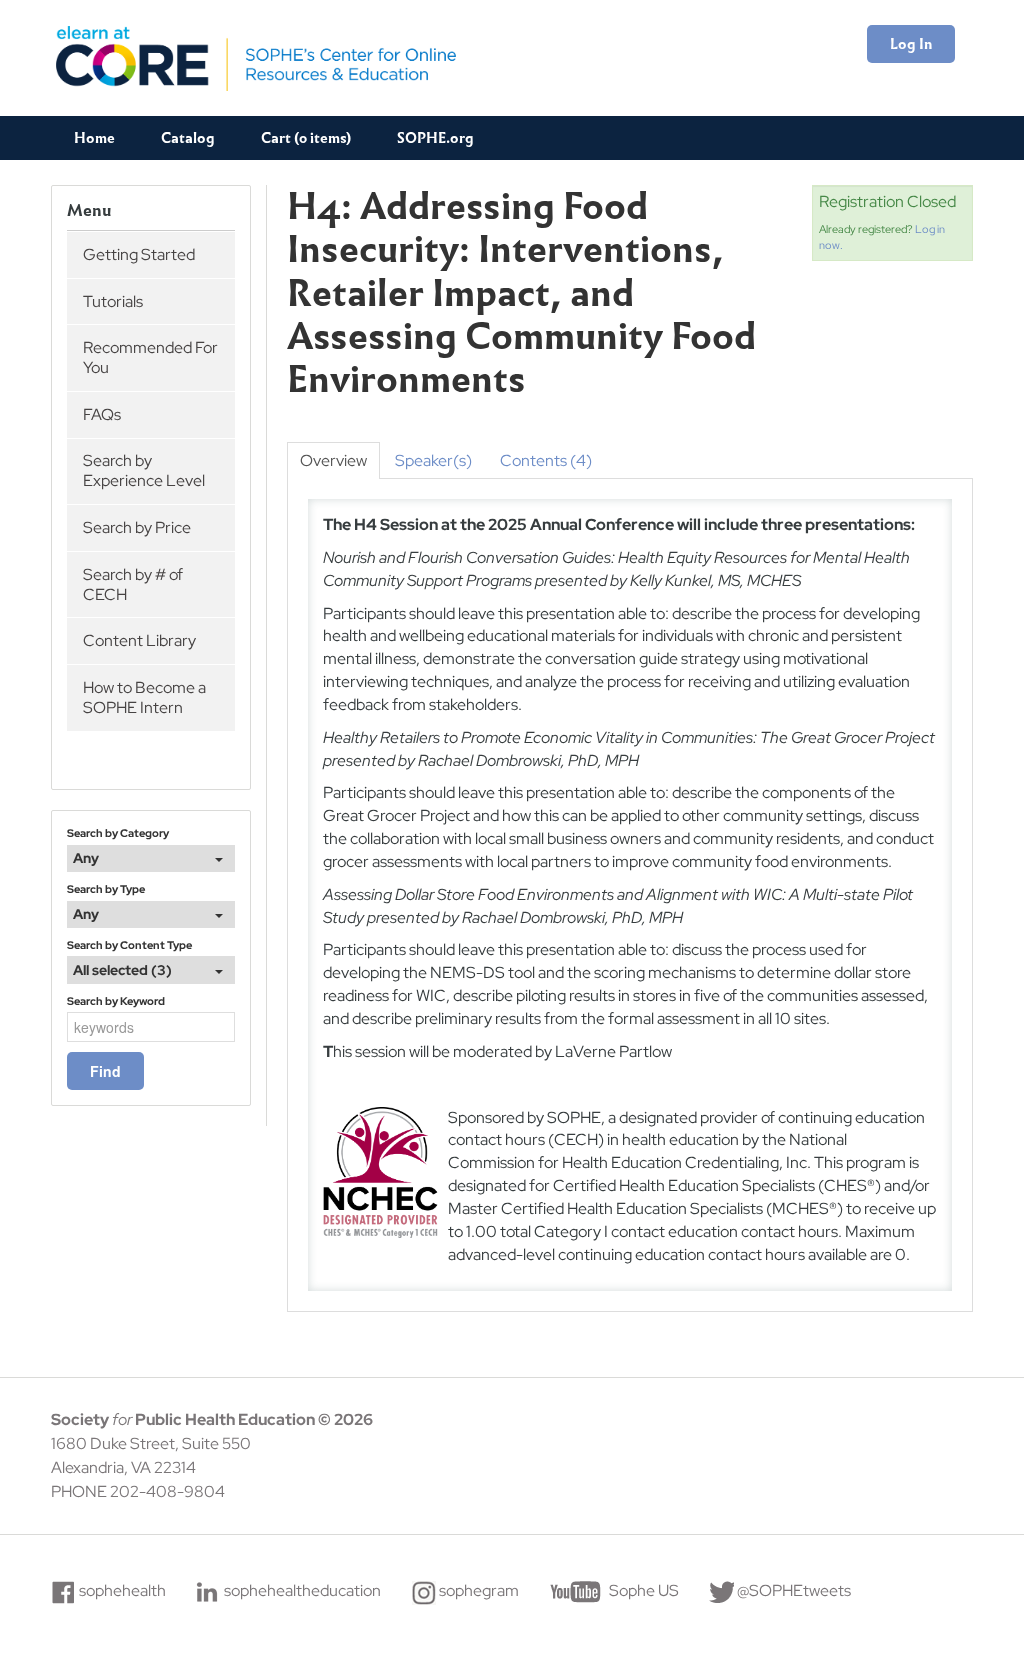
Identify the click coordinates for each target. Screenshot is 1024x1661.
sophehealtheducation (302, 1590)
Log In (911, 44)
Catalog (188, 138)
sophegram (479, 1590)
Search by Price (137, 527)
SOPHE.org (435, 138)
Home (94, 138)
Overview (333, 460)
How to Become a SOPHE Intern (144, 697)
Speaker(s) (433, 460)
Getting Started (139, 254)
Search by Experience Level (144, 470)
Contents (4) (546, 460)
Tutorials (113, 301)
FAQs (102, 414)
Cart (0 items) (306, 138)
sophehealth (122, 1590)
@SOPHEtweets (794, 1590)
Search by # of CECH (133, 584)
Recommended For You (150, 357)
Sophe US (644, 1590)
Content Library (139, 640)
